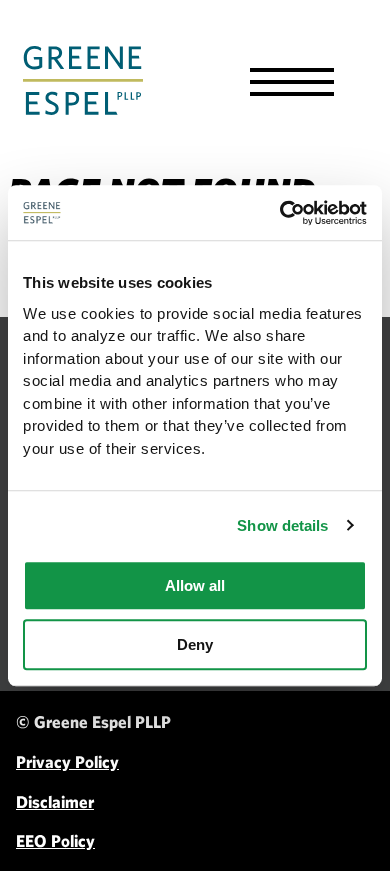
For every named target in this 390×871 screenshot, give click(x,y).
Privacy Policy (67, 761)
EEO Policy (55, 840)
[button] (292, 82)
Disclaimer (55, 801)
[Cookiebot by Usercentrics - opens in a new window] (280, 213)
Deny (195, 644)
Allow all (195, 585)
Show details (282, 525)
